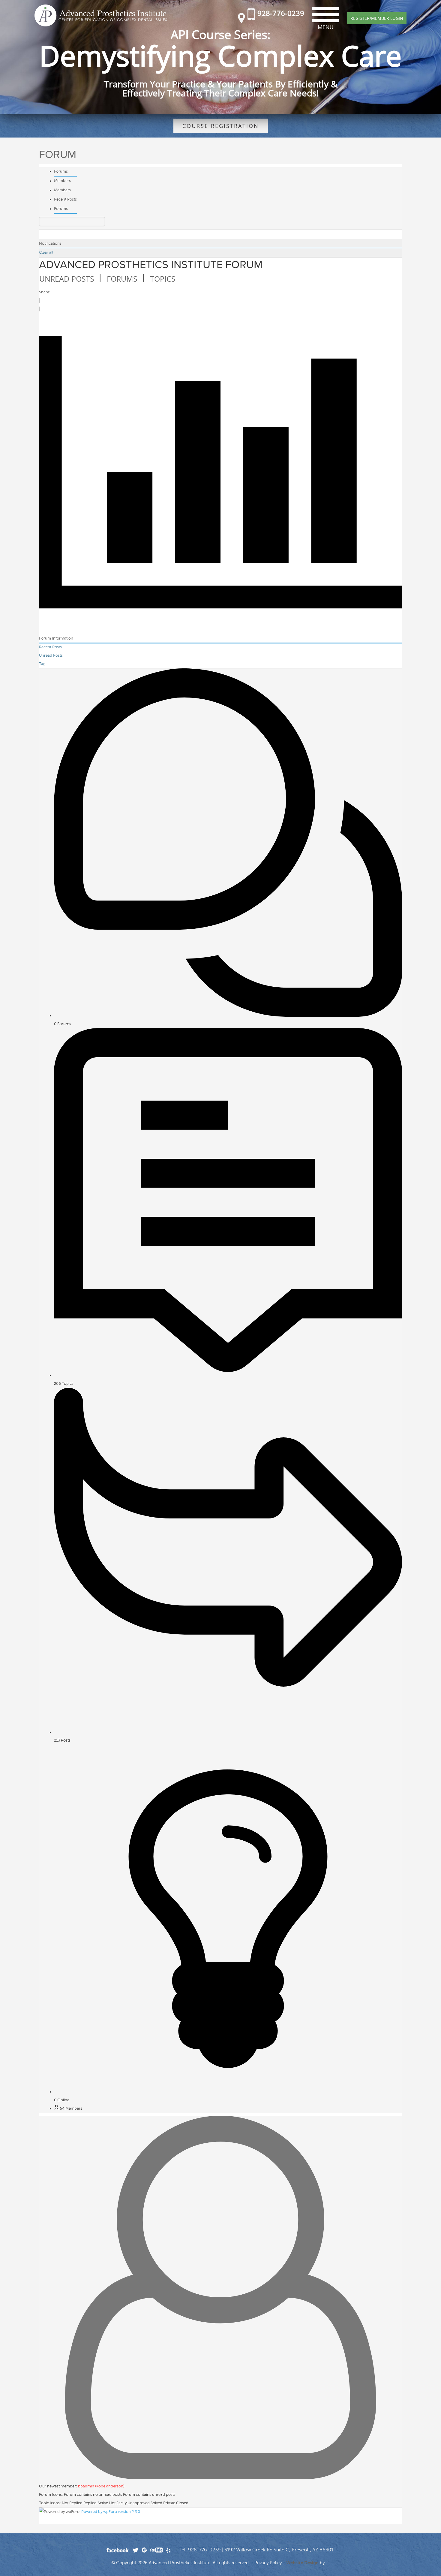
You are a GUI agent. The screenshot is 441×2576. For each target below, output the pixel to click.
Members (62, 181)
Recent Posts (65, 199)
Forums (61, 171)
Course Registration (221, 126)
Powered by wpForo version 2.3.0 (110, 2512)
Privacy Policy (268, 2563)
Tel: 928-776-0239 (200, 2550)
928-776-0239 (281, 13)
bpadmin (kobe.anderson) (101, 2486)
